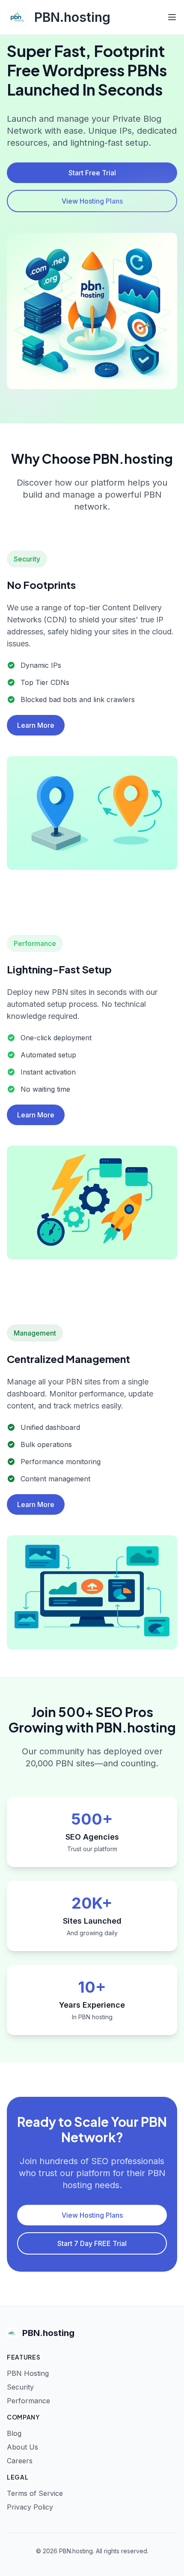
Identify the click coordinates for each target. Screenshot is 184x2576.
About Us (22, 2447)
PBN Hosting (28, 2373)
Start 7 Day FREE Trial (92, 2243)
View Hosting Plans (92, 201)
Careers (20, 2461)
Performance (28, 2401)
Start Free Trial (92, 173)
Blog (14, 2433)
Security (20, 2387)
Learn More (36, 725)
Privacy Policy (30, 2507)
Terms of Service (35, 2493)
